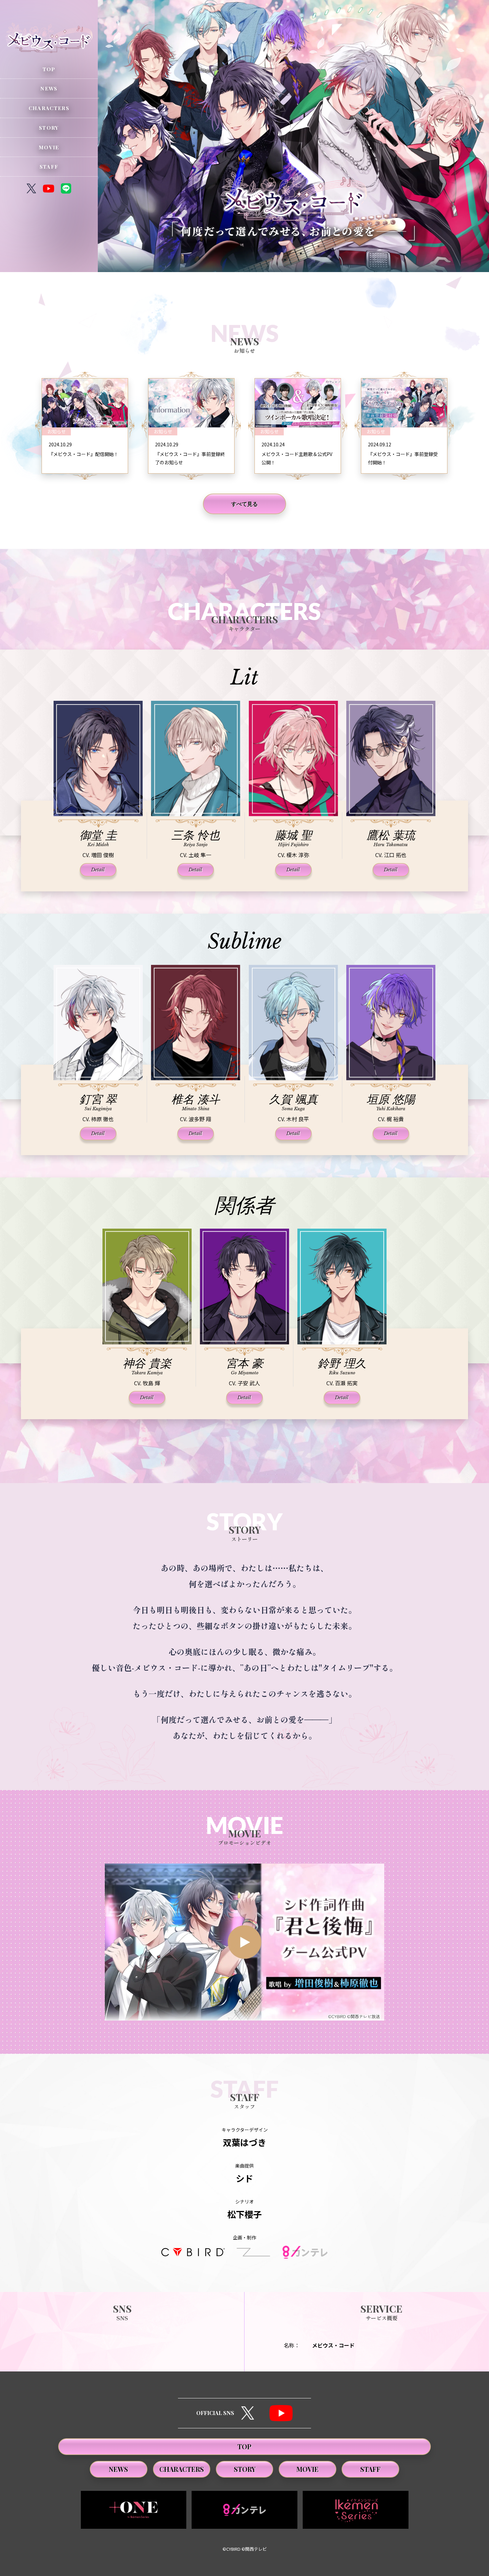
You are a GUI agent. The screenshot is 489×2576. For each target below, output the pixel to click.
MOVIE (49, 147)
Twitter (248, 2413)
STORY (49, 128)
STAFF (49, 166)
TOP (49, 69)
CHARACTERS (49, 108)
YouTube (281, 2413)
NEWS (49, 88)
